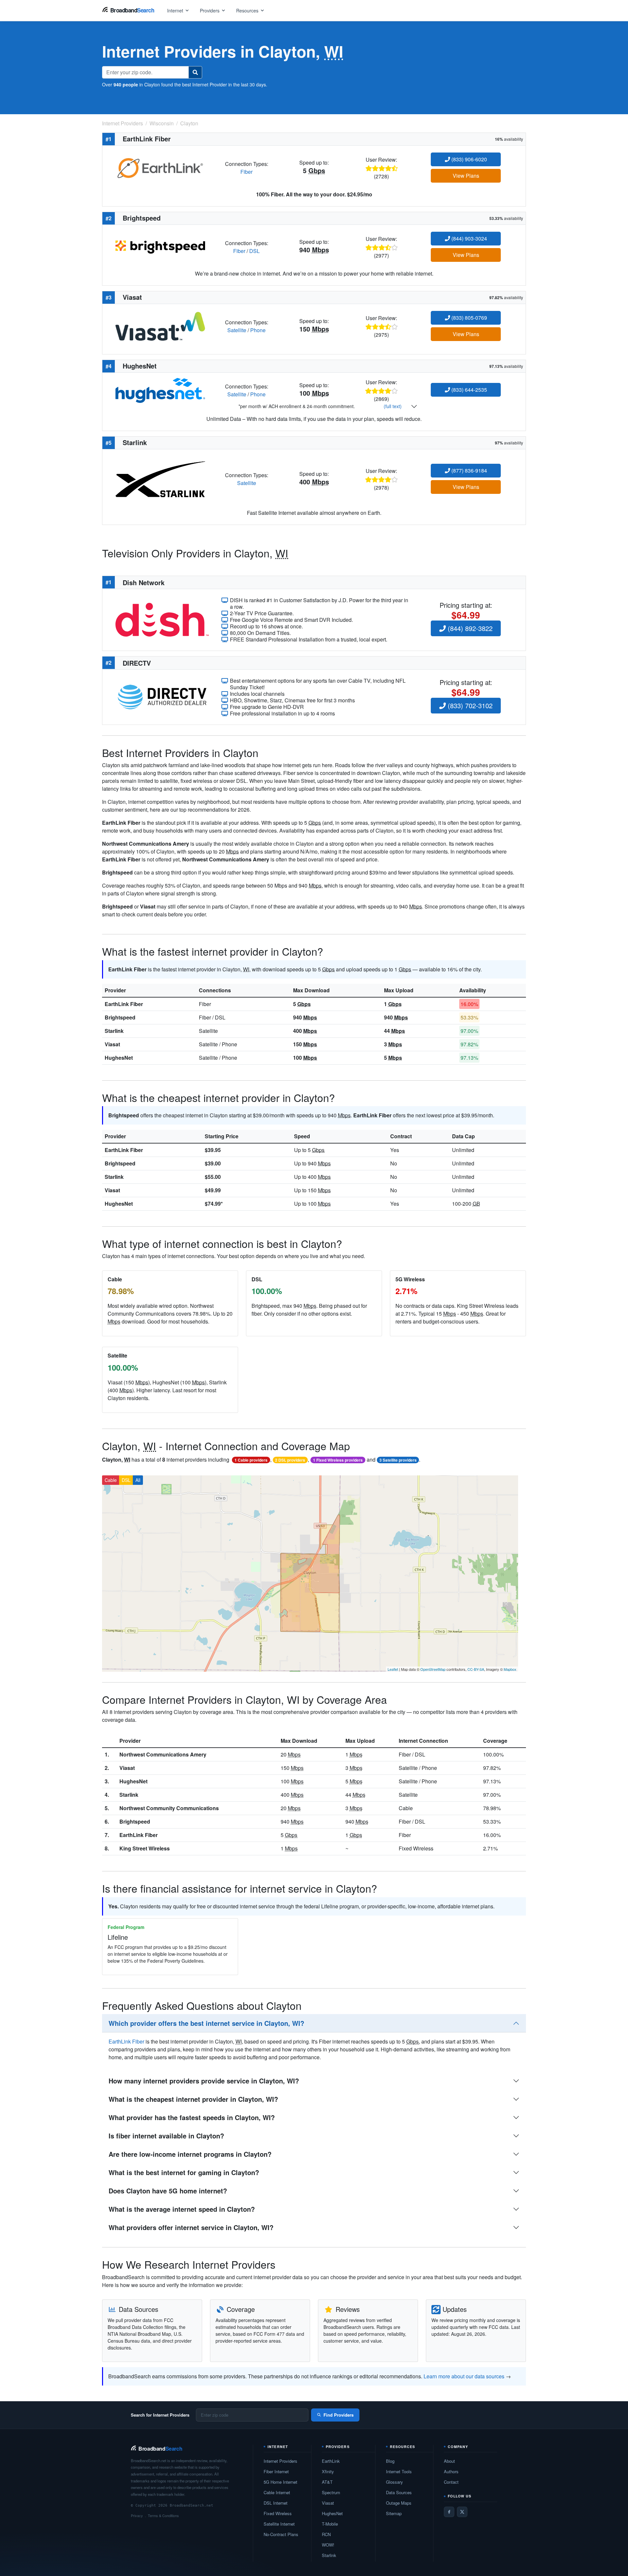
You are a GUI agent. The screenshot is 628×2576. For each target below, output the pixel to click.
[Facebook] (449, 2512)
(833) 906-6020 (469, 159)
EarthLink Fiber (124, 1004)
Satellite (237, 330)
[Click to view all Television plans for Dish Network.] (162, 619)
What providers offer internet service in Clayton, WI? (191, 2227)
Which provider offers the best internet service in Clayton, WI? (206, 2023)
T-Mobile (330, 2524)
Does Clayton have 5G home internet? (168, 2191)
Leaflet (393, 1669)
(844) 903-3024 (469, 238)
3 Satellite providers (398, 1460)
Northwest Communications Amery (163, 1754)
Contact (451, 2482)
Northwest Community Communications (169, 1808)
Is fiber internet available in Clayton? (166, 2136)
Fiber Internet (276, 2471)
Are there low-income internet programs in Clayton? (190, 2154)
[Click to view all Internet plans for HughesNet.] (160, 390)
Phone (258, 330)
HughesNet (119, 1058)
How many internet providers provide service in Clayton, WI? (204, 2081)
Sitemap (394, 2513)
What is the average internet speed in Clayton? (182, 2209)
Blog (390, 2461)
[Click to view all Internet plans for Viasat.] (160, 325)
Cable (111, 1480)
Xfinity (328, 2471)
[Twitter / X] (462, 2512)
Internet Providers (280, 2461)
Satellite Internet (279, 2524)
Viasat (112, 1044)
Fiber (246, 172)
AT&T (327, 2482)
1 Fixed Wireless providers (338, 1460)
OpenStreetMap (433, 1669)
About (449, 2461)
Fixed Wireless (278, 2513)
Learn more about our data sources (464, 2376)
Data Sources (399, 2492)
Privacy (137, 2515)
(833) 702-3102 (469, 705)
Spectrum (331, 2492)
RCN (326, 2534)
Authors (451, 2471)
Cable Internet (277, 2492)
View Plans (466, 176)
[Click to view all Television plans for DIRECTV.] (162, 696)
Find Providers (339, 2415)
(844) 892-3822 (469, 628)
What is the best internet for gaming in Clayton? (184, 2172)
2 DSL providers (290, 1460)
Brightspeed (120, 1017)
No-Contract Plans (281, 2534)
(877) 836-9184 (469, 470)
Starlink (114, 1031)
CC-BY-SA (476, 1669)
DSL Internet (276, 2503)
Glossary (394, 2482)
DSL (254, 251)
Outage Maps (399, 2503)
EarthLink (331, 2461)
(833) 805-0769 (469, 318)
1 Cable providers (251, 1460)
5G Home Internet (280, 2482)
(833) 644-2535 (469, 390)
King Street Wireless (145, 1848)
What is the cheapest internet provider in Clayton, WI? (193, 2099)
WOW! (328, 2545)
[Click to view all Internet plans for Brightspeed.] (160, 246)
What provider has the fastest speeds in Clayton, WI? (192, 2117)
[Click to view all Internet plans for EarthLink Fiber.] (160, 167)
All (138, 1480)
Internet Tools (399, 2471)
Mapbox (510, 1669)
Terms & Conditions (163, 2515)
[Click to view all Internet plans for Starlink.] (160, 479)
